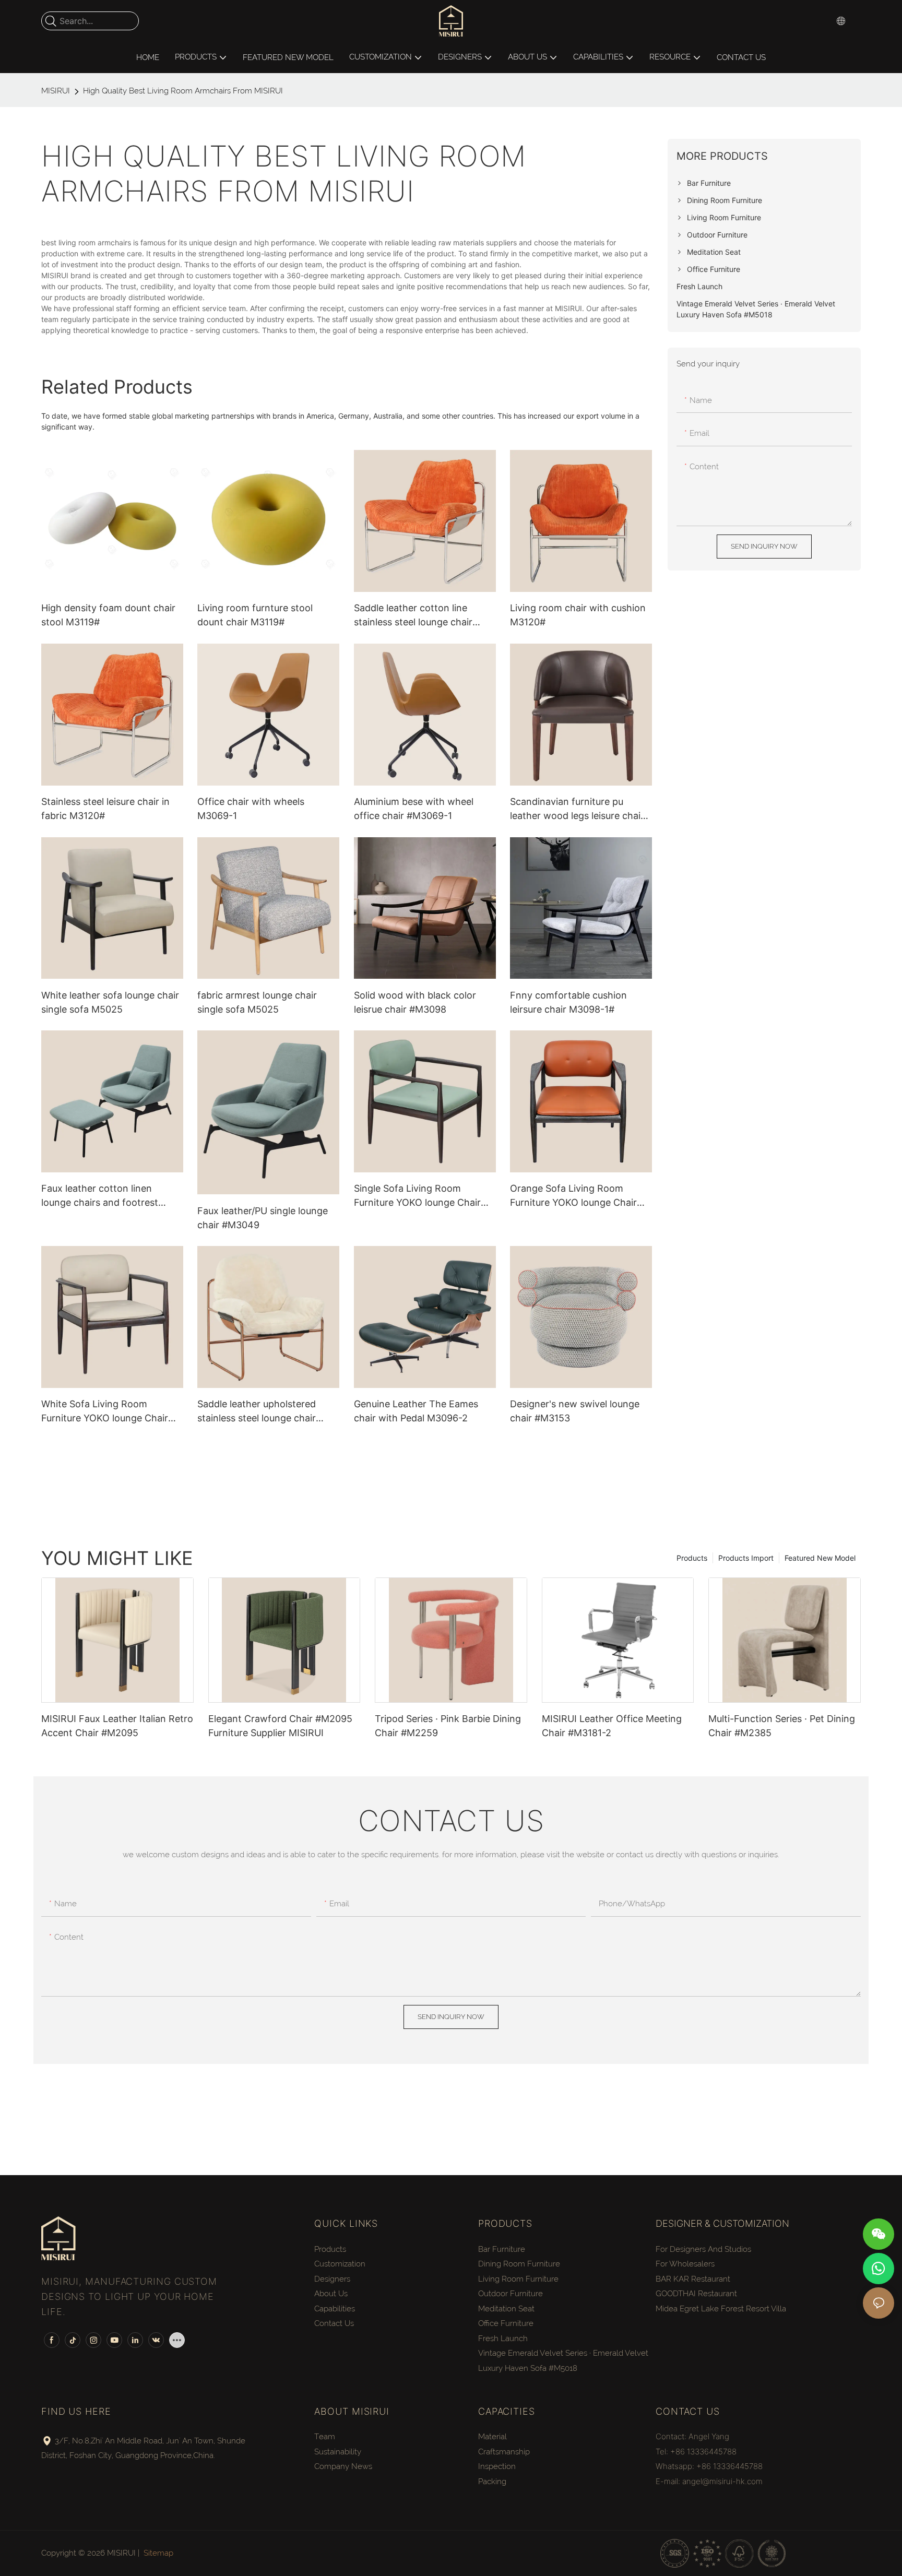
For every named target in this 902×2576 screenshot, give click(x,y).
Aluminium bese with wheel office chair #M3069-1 (414, 809)
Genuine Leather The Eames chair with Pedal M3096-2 (416, 1411)
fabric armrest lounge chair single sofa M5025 (257, 1002)
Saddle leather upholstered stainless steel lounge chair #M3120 (257, 1412)
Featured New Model (820, 1558)
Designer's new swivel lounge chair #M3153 (575, 1411)
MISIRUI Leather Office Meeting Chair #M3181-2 (612, 1726)
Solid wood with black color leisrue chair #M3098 (415, 1002)
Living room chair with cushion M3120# (578, 615)
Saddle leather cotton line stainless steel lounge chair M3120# (413, 616)
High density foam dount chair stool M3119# (108, 615)
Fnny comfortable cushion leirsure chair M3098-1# (568, 1002)
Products (692, 1558)
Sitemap (158, 2553)
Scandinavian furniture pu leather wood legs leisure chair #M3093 (577, 809)
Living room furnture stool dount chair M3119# (255, 615)
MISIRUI (56, 91)
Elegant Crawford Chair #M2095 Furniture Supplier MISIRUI (280, 1726)
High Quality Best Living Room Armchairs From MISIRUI (183, 91)
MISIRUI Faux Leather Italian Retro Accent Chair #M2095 (117, 1726)
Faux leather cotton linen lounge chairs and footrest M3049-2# (100, 1196)
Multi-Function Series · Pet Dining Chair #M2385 (782, 1726)
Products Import (746, 1558)
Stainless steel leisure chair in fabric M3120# (105, 809)
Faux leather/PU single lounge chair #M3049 (263, 1218)
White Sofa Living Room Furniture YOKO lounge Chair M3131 (105, 1412)
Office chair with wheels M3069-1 (251, 809)
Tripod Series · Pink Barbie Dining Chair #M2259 (448, 1726)
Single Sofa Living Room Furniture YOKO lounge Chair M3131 (417, 1196)
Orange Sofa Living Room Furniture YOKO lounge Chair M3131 (573, 1196)
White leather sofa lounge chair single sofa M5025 (110, 1002)
